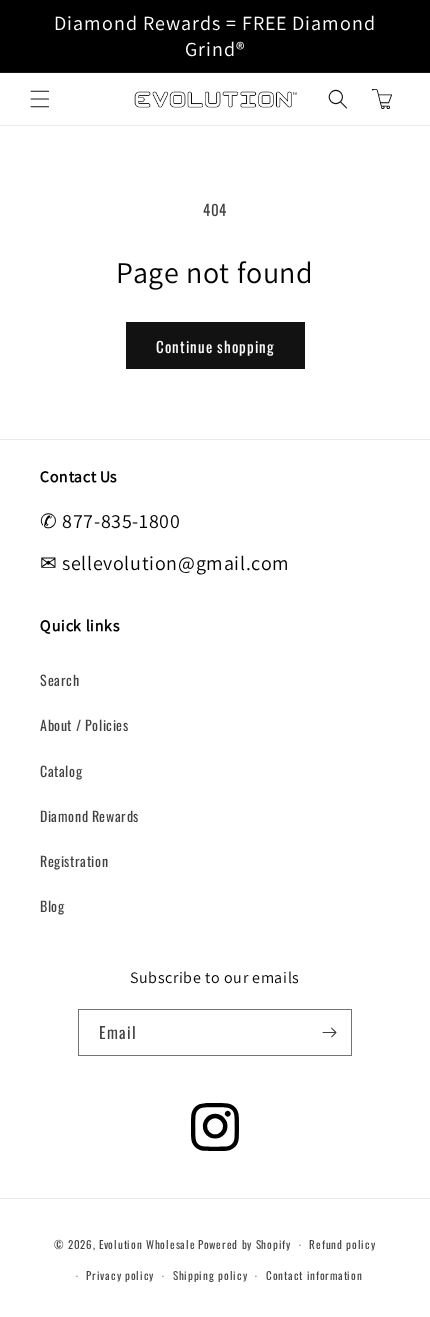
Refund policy (342, 1244)
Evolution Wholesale (147, 1244)
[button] (40, 99)
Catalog (61, 770)
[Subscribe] (329, 1032)
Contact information (314, 1275)
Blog (52, 905)
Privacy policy (120, 1275)
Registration (74, 860)
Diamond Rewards (89, 815)
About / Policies (84, 724)
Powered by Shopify (244, 1244)
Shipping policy (210, 1275)
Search (60, 679)
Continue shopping (215, 346)
